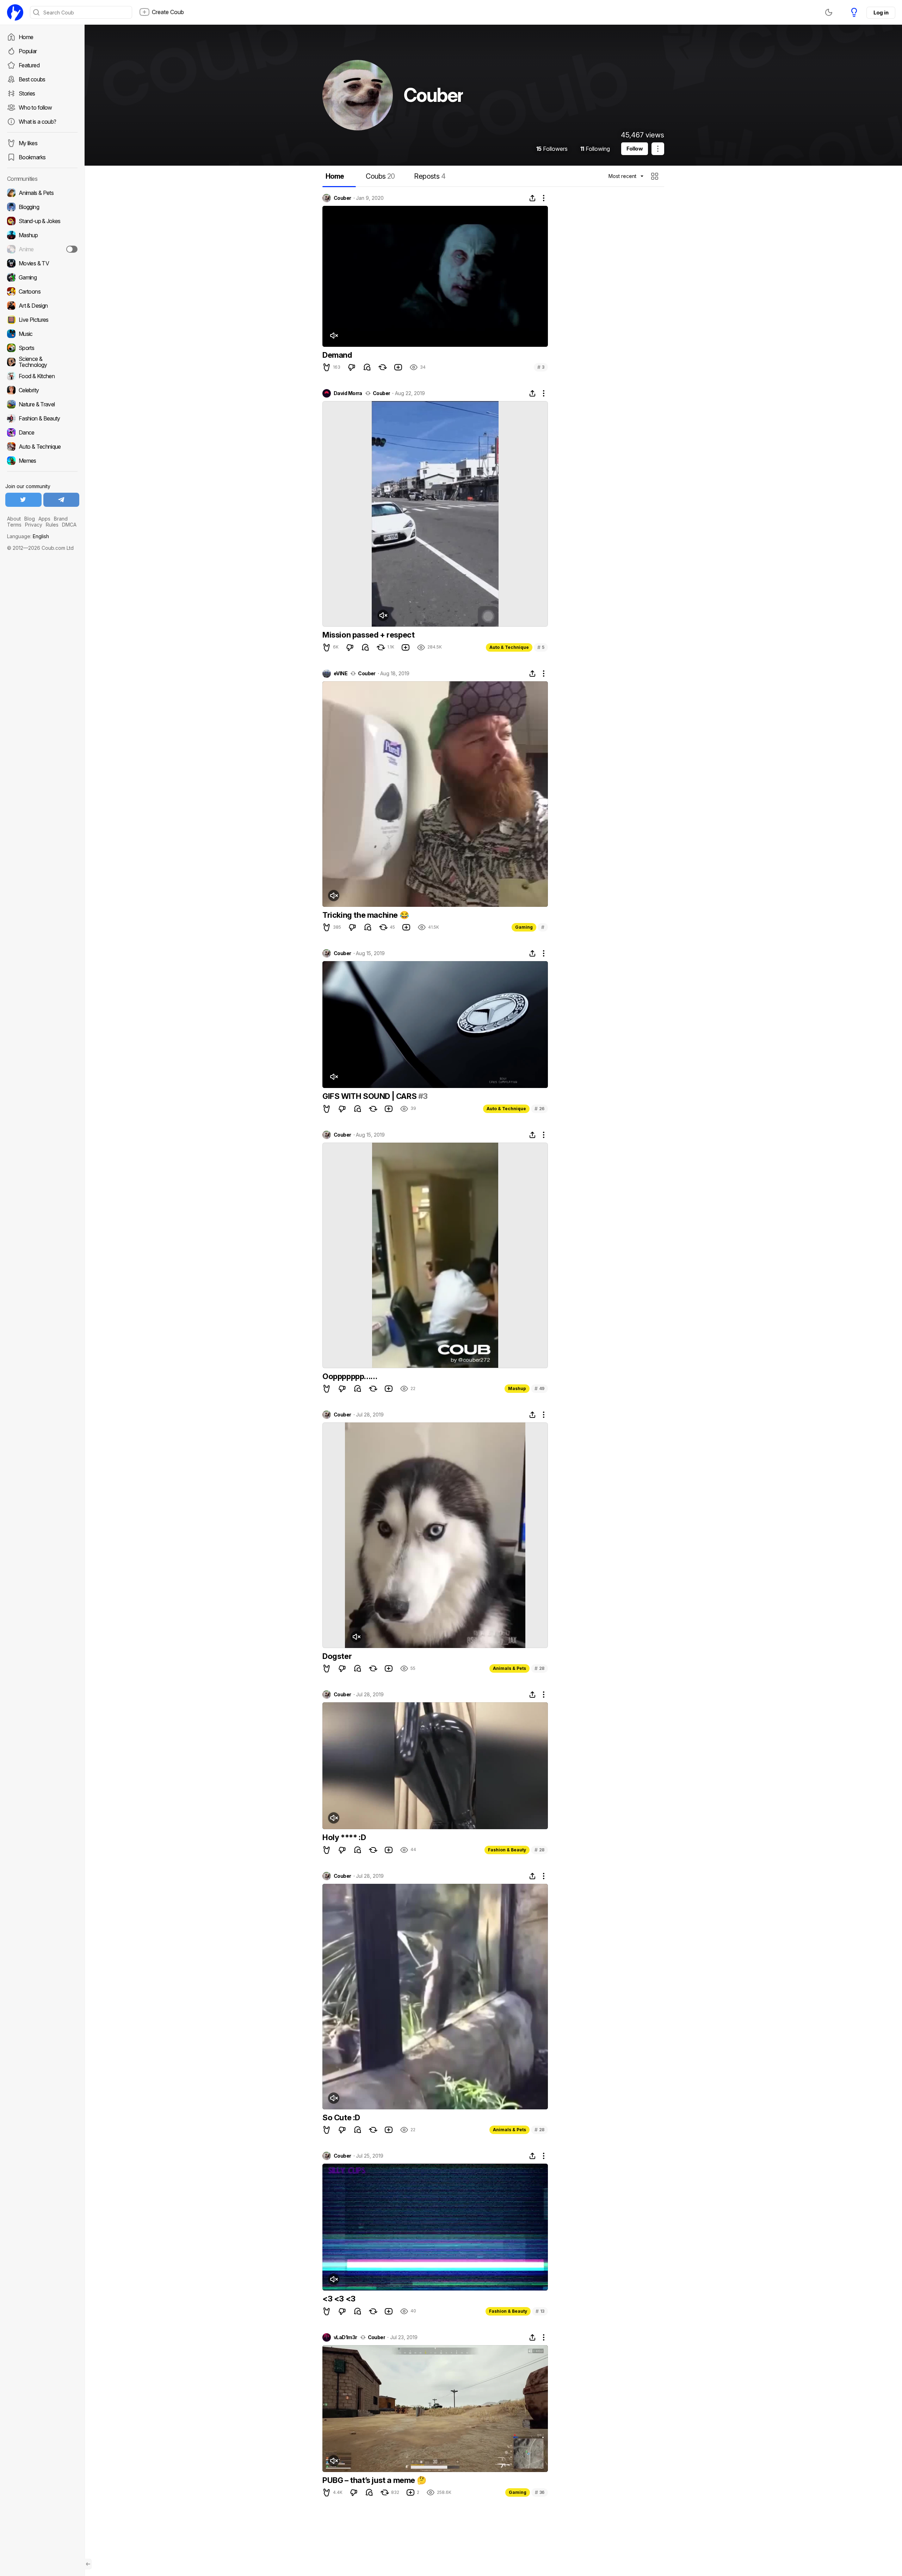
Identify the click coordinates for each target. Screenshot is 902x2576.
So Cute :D (341, 2117)
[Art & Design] (42, 306)
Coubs (380, 176)
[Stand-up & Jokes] (42, 221)
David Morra (348, 393)
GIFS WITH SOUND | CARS (370, 1096)
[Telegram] (61, 500)
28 (539, 1668)
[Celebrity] (42, 390)
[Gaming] (42, 277)
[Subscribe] (72, 249)
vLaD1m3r (345, 2337)
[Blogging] (42, 207)
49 (539, 1388)
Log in (881, 13)
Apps (44, 519)
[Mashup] (42, 235)
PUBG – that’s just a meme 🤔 (374, 2480)
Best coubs (32, 79)
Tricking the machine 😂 (366, 915)
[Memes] (42, 461)
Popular (28, 51)
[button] (656, 176)
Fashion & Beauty (507, 1850)
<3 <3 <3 (339, 2299)
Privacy (34, 525)
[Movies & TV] (42, 263)
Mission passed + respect (368, 635)
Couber (342, 198)
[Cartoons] (42, 291)
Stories (27, 93)
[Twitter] (23, 500)
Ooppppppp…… (350, 1376)
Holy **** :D (344, 1837)
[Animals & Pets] (42, 193)
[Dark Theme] (829, 12)
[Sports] (42, 348)
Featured (29, 65)
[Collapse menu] (88, 2564)
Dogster (337, 1656)
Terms (14, 525)
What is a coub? (37, 122)
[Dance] (42, 432)
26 (539, 1109)
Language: (28, 536)
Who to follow (35, 107)
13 (540, 2311)
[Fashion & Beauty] (42, 418)
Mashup (517, 1388)
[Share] (532, 198)
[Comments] (367, 367)
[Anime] (42, 249)
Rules (52, 525)
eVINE (341, 674)
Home (26, 37)
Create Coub (168, 12)
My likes (28, 143)
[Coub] (15, 12)
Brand (61, 519)
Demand (337, 355)
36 (540, 2492)
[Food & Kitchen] (42, 376)
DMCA (69, 525)
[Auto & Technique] (42, 447)
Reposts (430, 176)
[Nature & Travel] (42, 404)
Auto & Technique (509, 647)
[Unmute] (334, 336)
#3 (423, 1096)
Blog (30, 519)
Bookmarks (32, 157)
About (14, 519)
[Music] (42, 334)
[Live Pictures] (42, 320)
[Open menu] (658, 149)
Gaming (524, 927)
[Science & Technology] (42, 362)
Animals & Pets (509, 1668)
